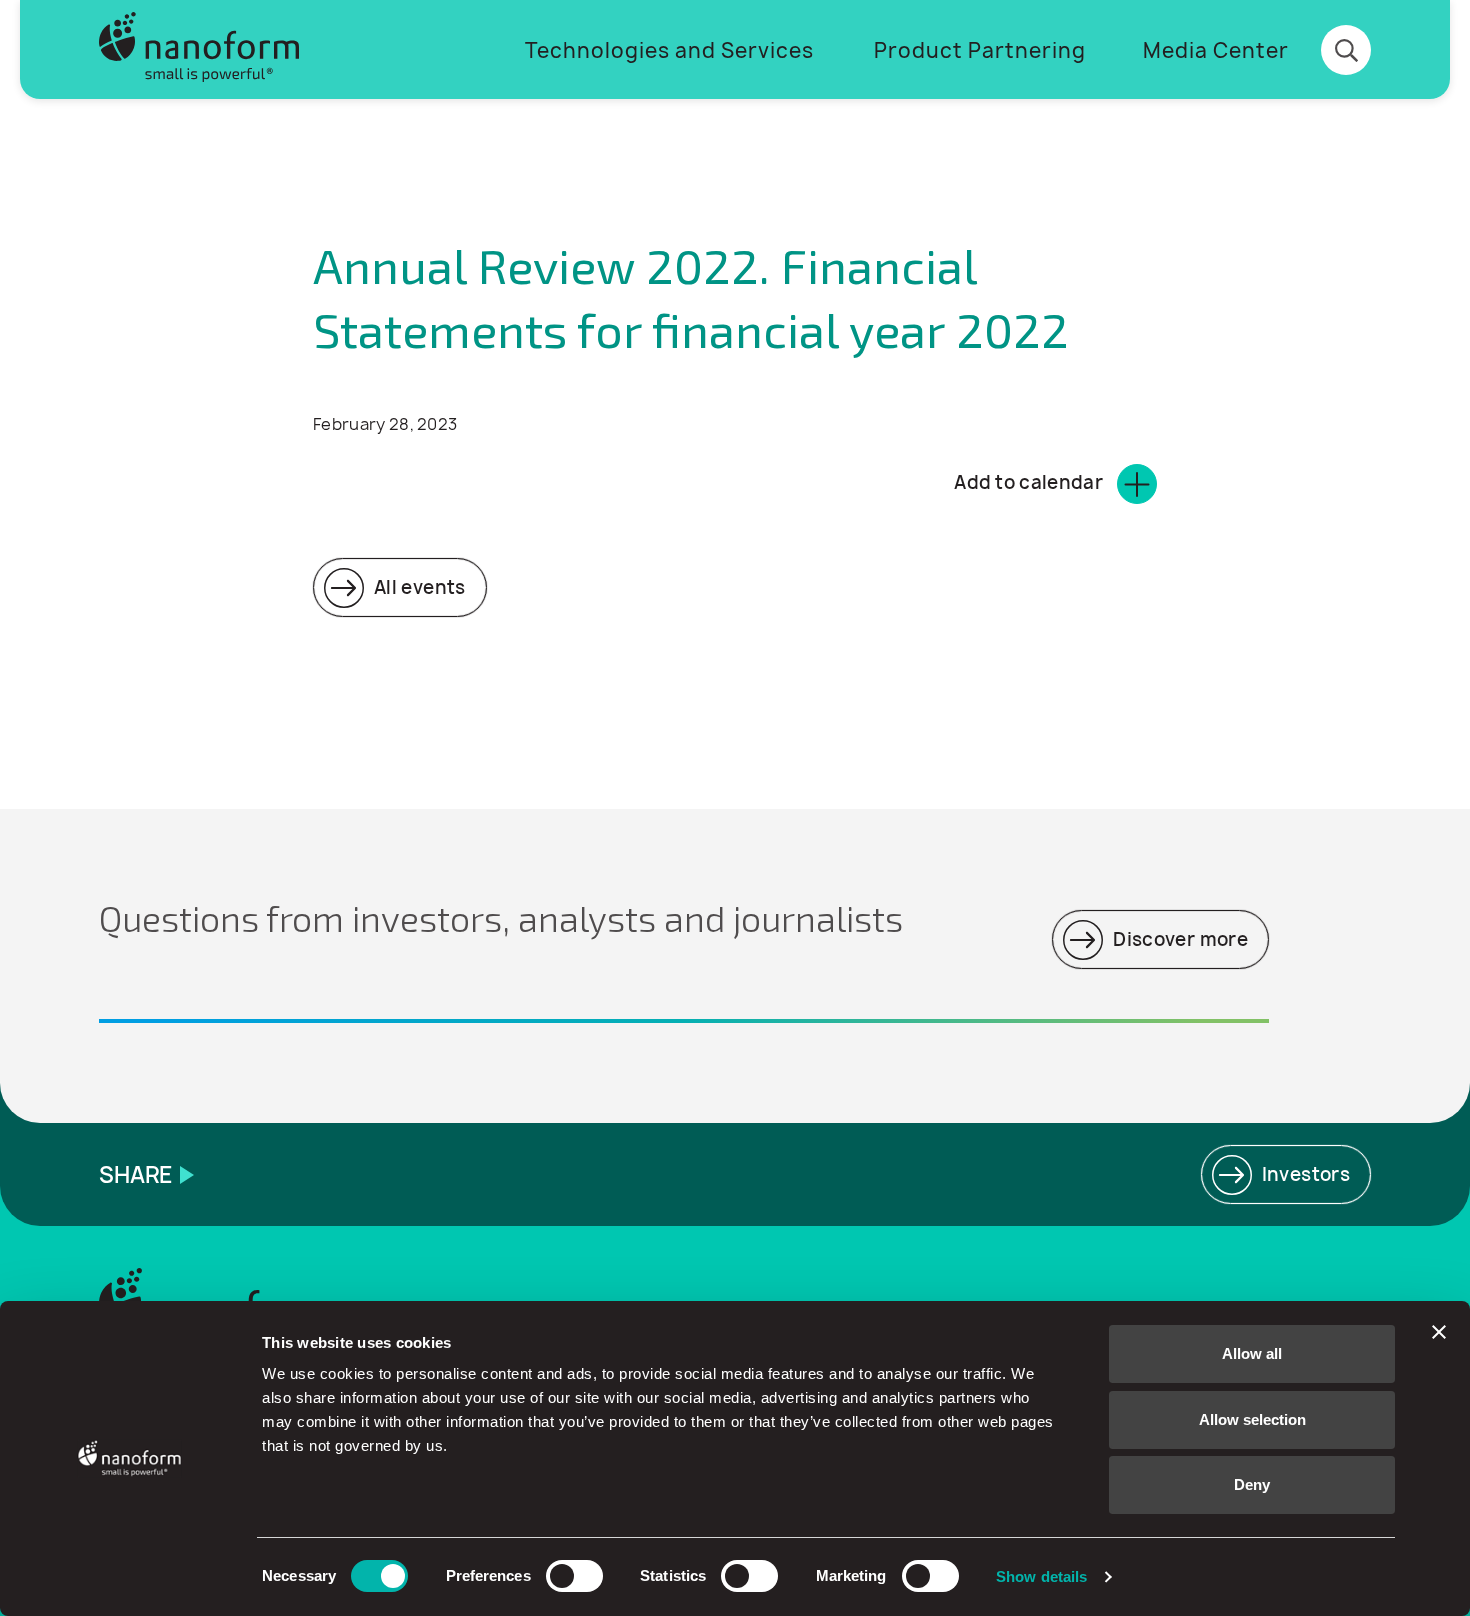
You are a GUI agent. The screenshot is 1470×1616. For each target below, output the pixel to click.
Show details (1041, 1576)
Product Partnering (980, 50)
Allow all (1252, 1353)
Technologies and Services (669, 50)
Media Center (1216, 50)
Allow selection (1252, 1419)
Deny (1252, 1484)
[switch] (574, 1576)
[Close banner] (1439, 1332)
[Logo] (199, 49)
